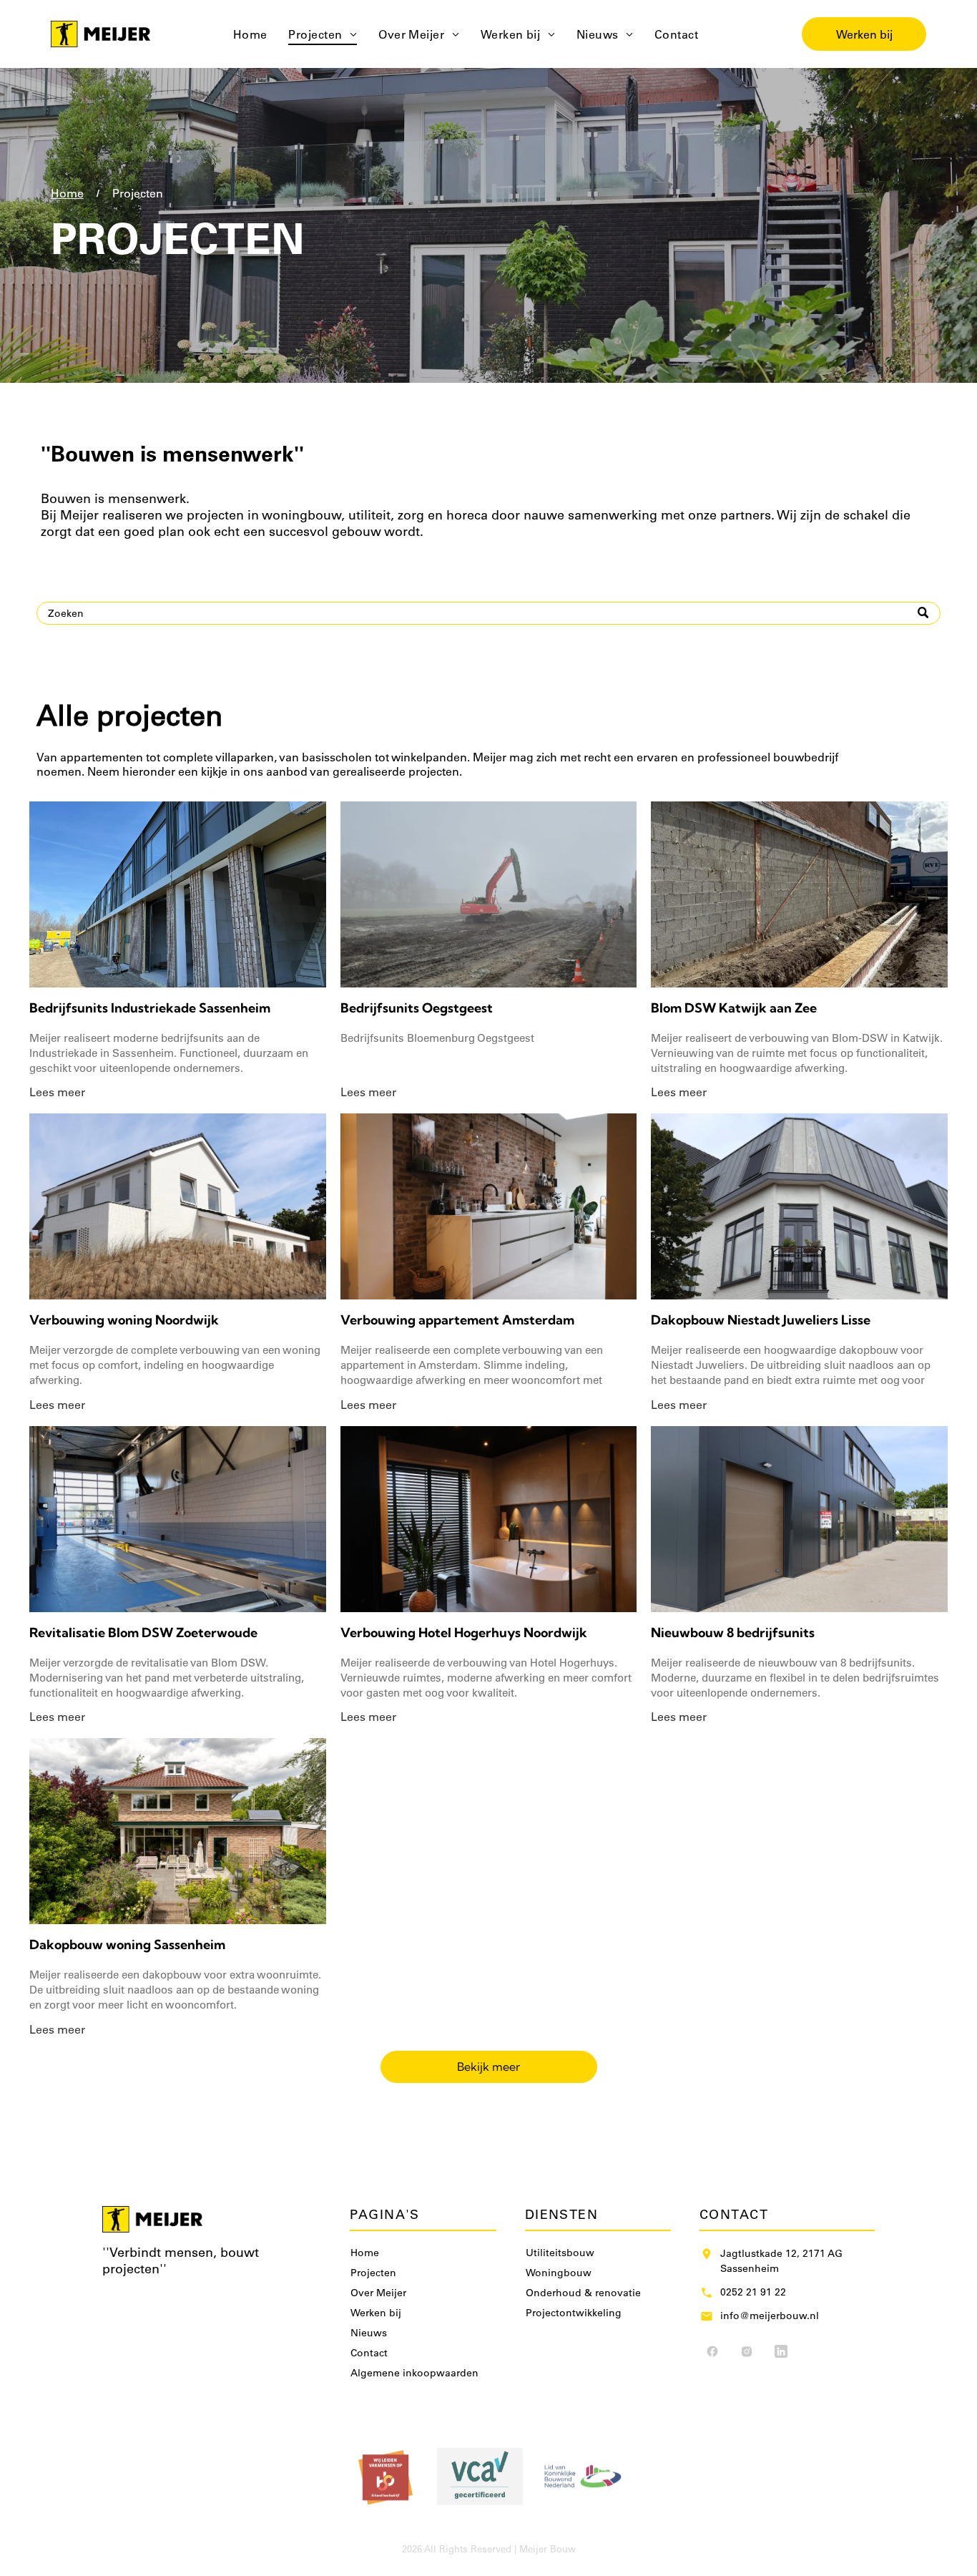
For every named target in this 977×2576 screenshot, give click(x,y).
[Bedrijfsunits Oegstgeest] (489, 894)
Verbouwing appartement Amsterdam (457, 1320)
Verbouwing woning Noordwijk (124, 1320)
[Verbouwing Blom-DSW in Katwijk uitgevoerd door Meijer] (799, 894)
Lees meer (57, 1092)
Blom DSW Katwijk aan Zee (734, 1008)
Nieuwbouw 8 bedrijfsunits (733, 1633)
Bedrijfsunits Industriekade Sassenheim (150, 1008)
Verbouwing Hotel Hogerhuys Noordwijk (464, 1633)
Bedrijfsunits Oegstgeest (417, 1008)
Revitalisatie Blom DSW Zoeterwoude (143, 1633)
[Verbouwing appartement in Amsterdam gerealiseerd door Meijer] (489, 1206)
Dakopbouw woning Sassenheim (127, 1945)
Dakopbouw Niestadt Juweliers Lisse (761, 1320)
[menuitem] (250, 34)
